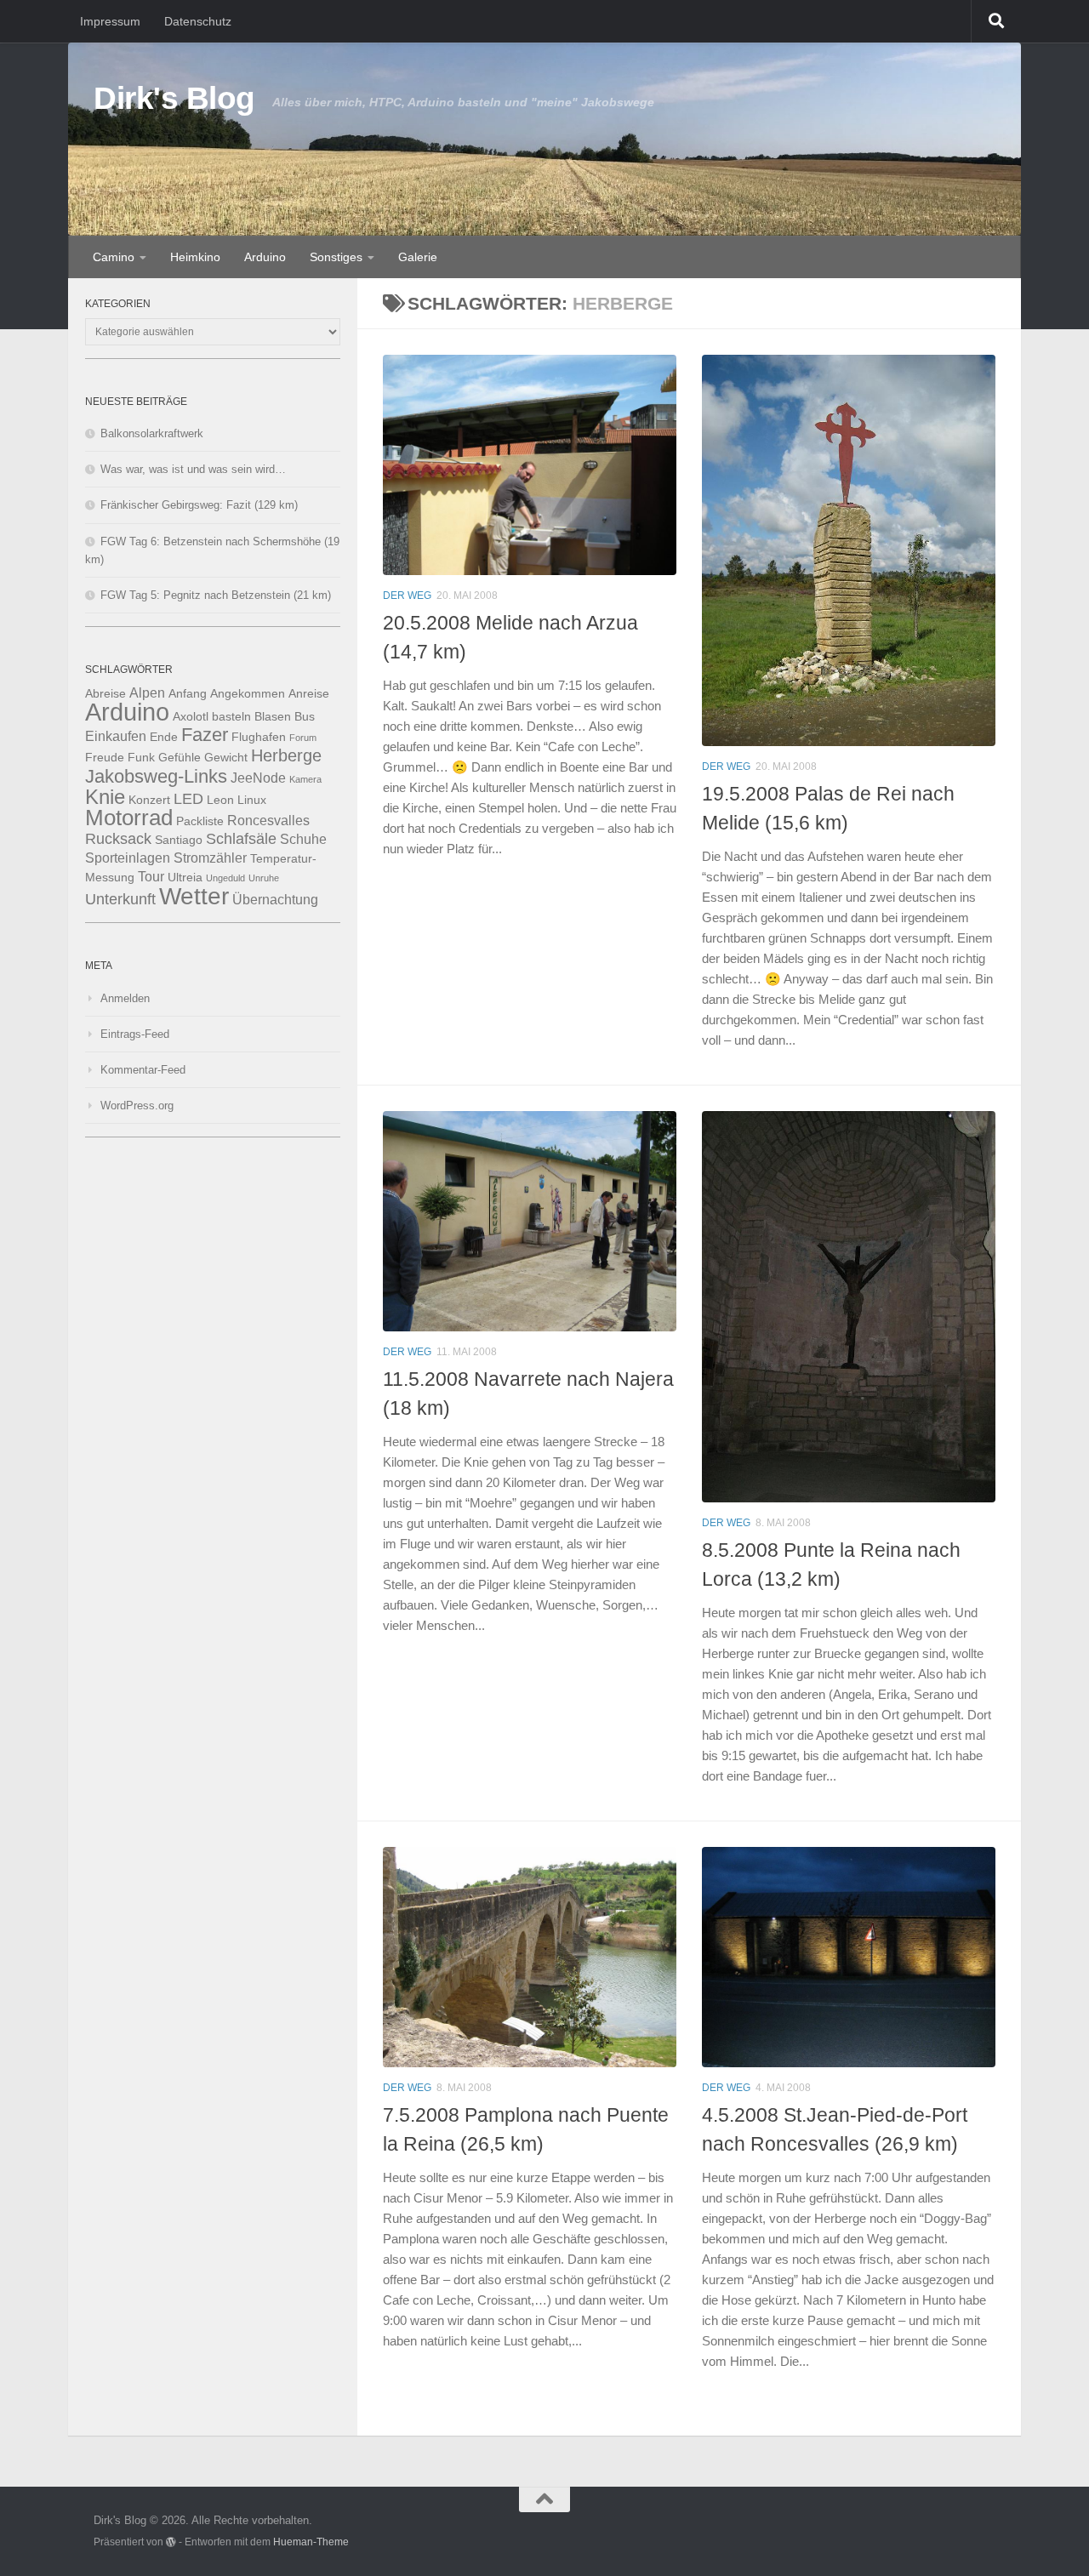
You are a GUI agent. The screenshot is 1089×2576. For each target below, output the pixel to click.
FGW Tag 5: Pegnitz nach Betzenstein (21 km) (216, 595)
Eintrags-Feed (135, 1034)
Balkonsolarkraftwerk (152, 433)
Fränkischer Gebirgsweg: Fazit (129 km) (199, 505)
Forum (303, 738)
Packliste (200, 821)
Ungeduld (225, 878)
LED (188, 799)
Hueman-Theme (311, 2542)
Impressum (110, 21)
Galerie (418, 257)
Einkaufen (116, 736)
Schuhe (303, 839)
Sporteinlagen (128, 858)
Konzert (149, 800)
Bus (305, 717)
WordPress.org (137, 1106)
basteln (231, 717)
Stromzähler (210, 858)
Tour (151, 876)
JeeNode (258, 778)
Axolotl (191, 717)
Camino (114, 257)
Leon (220, 800)
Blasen (273, 717)
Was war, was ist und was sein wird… (193, 469)
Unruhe (264, 878)
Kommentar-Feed (143, 1070)
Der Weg (407, 596)
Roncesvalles (268, 820)
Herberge (286, 755)
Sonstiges (336, 257)
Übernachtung (275, 899)
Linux (252, 800)
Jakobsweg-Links (156, 776)
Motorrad (129, 818)
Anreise (309, 694)
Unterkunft (120, 899)
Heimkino (195, 257)
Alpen (147, 692)
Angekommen (248, 694)
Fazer (205, 735)
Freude (105, 758)
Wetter (194, 896)
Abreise (105, 694)
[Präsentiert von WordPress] (171, 2542)
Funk (141, 758)
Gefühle (180, 758)
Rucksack (118, 839)
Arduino (265, 257)
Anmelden (125, 998)
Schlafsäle (241, 839)
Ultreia (185, 878)
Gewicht (226, 758)
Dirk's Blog (174, 98)
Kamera (305, 779)
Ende (164, 737)
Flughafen (259, 737)
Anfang (188, 694)
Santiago (179, 840)
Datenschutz (198, 21)
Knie (105, 797)
